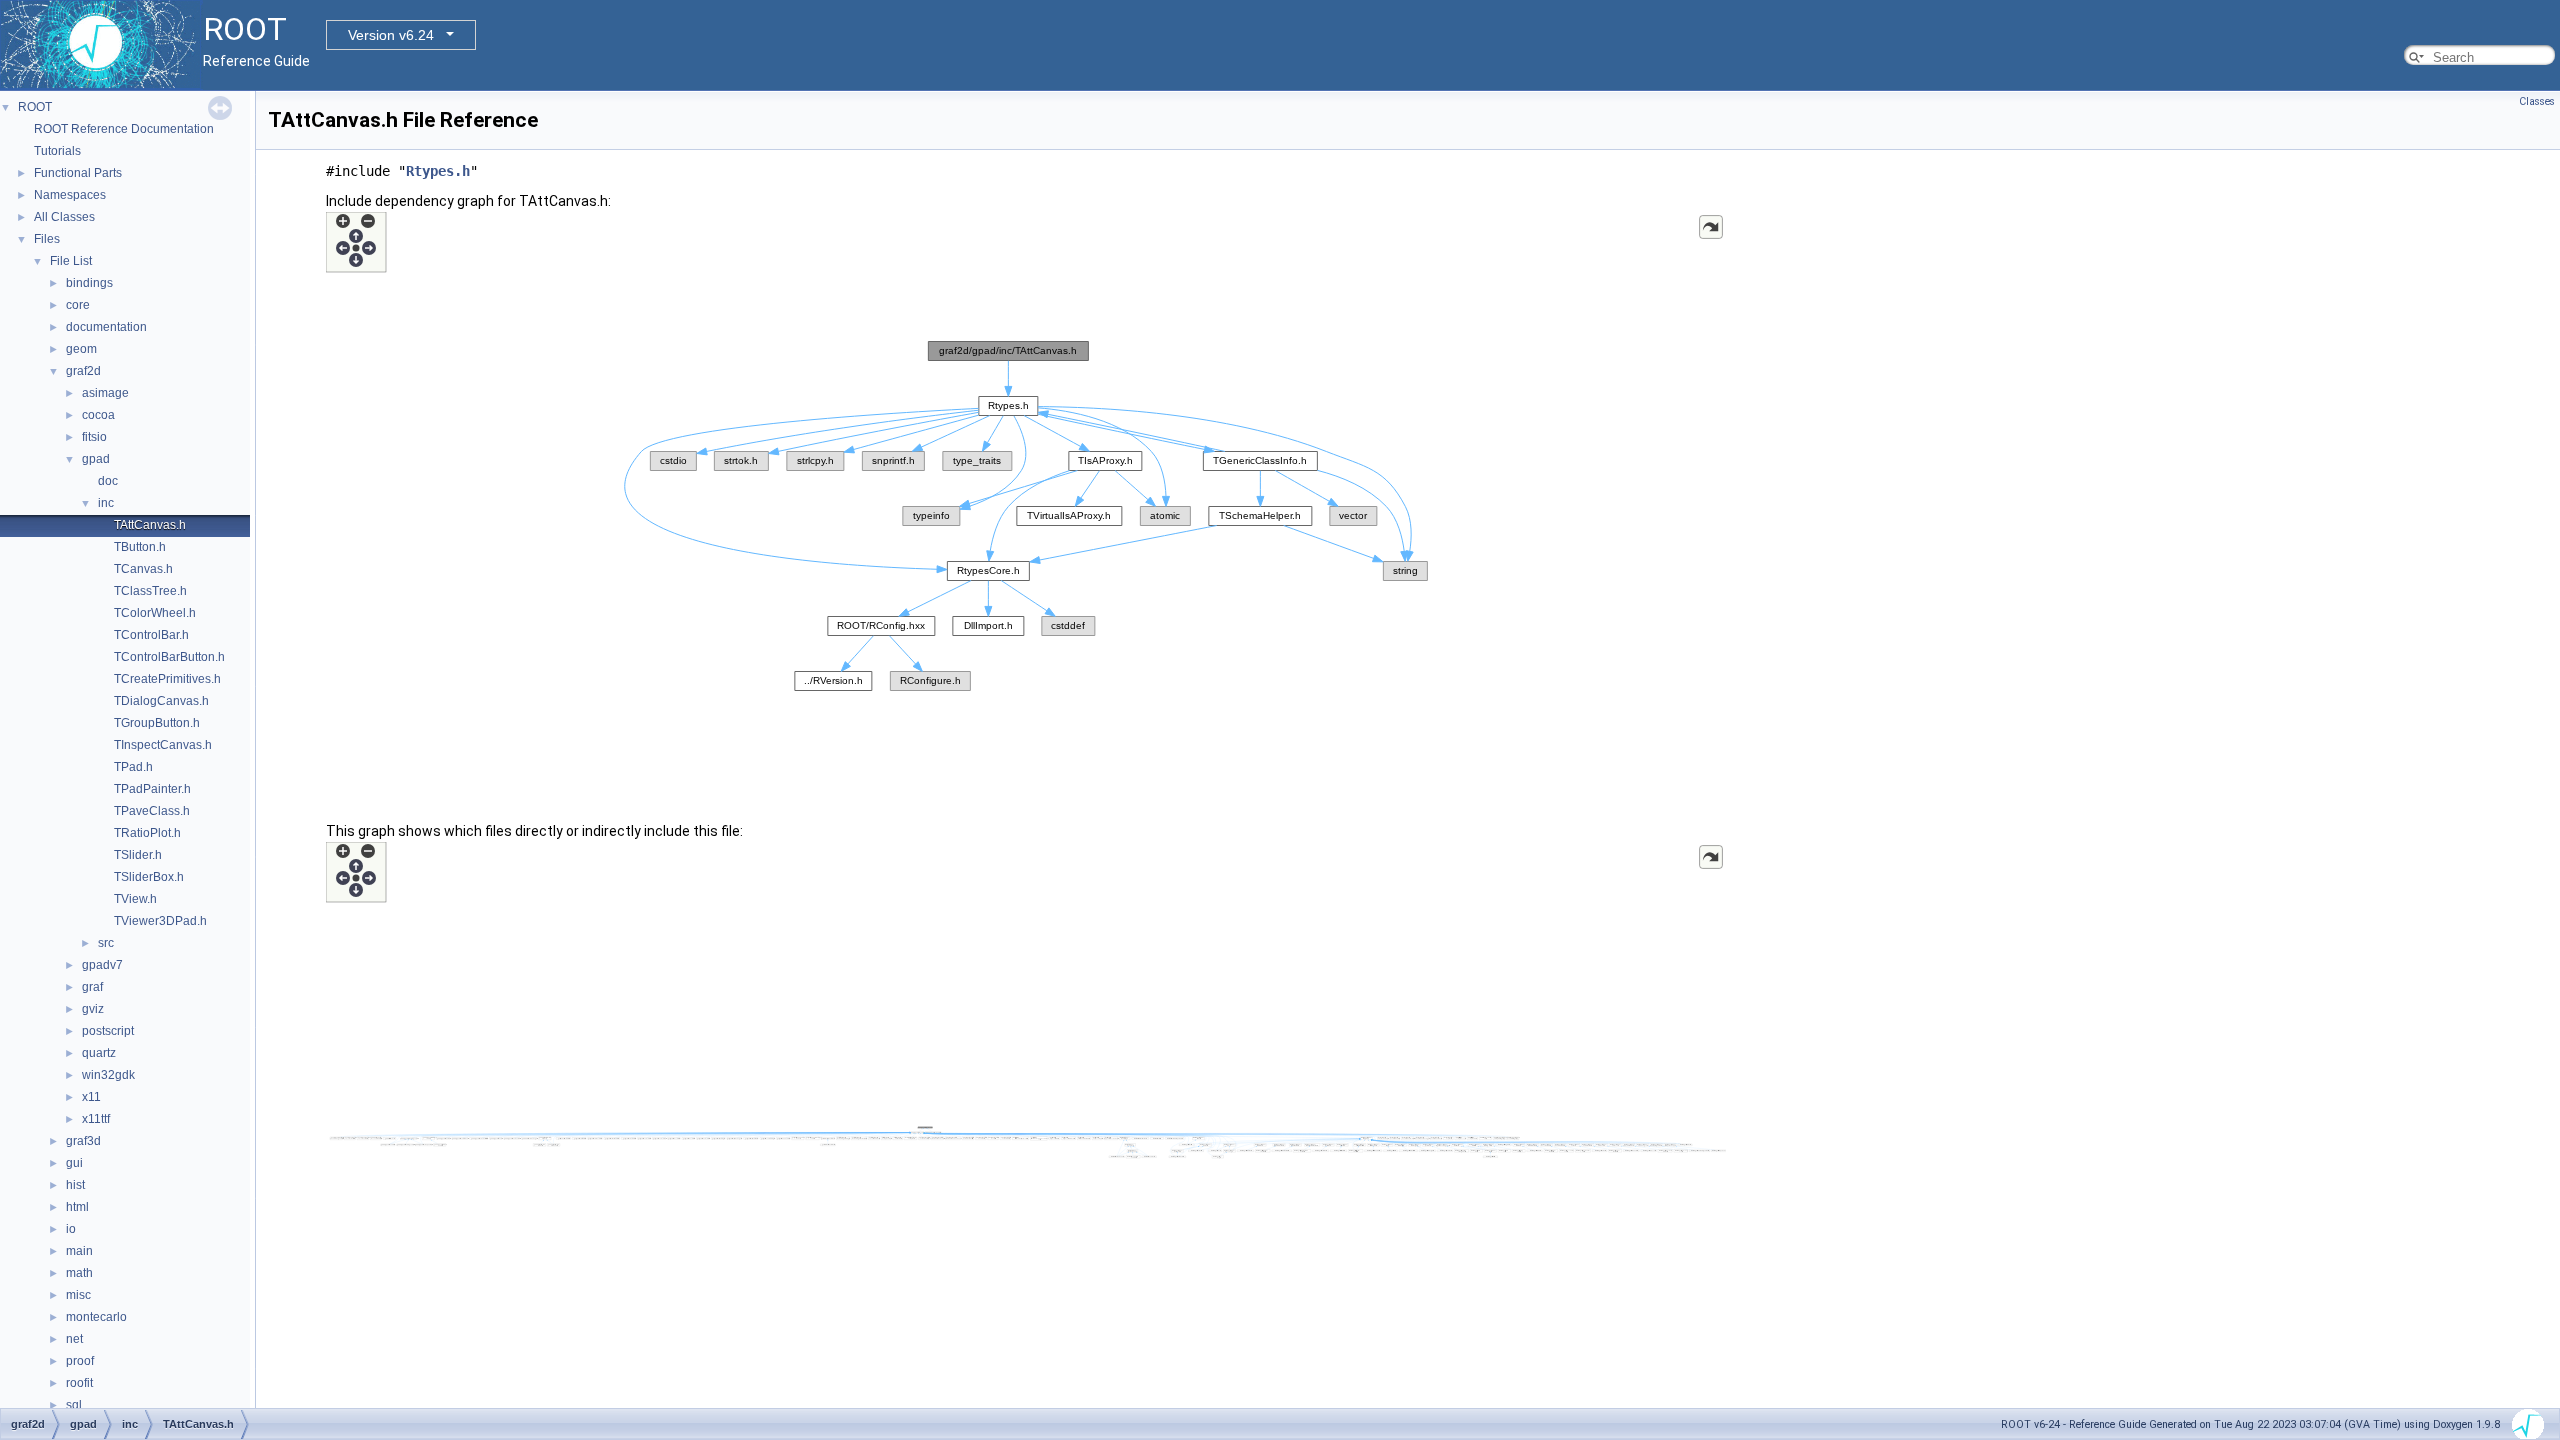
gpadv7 (102, 965)
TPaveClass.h (152, 811)
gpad (96, 459)
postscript (108, 1031)
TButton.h (140, 547)
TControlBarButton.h (169, 657)
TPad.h (133, 767)
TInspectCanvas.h (163, 745)
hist (75, 1185)
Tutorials (57, 151)
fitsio (94, 437)
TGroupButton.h (157, 723)
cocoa (98, 415)
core (78, 305)
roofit (79, 1383)
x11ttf (96, 1119)
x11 (91, 1097)
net (74, 1339)
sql (74, 1405)
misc (78, 1295)
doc (108, 481)
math (79, 1273)
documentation (106, 327)
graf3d (83, 1141)
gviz (93, 1009)
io (71, 1229)
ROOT (35, 107)
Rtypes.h (438, 171)
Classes (2537, 101)
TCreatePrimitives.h (167, 679)
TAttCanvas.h (150, 525)
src (106, 943)
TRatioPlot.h (147, 833)
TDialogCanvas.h (161, 701)
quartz (99, 1053)
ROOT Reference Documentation (124, 129)
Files (47, 239)
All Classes (64, 217)
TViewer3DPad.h (160, 921)
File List (71, 261)
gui (74, 1163)
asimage (105, 393)
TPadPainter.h (152, 789)
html (77, 1207)
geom (81, 349)
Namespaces (70, 195)
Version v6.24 (391, 35)
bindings (89, 283)
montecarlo (96, 1317)
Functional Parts (78, 173)
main (79, 1251)
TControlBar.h (151, 635)
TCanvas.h (143, 569)
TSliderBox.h (149, 877)
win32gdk (108, 1075)
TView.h (135, 899)
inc (106, 503)
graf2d (83, 371)
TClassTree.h (150, 591)
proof (80, 1361)
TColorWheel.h (155, 613)
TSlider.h (138, 855)
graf (92, 987)
